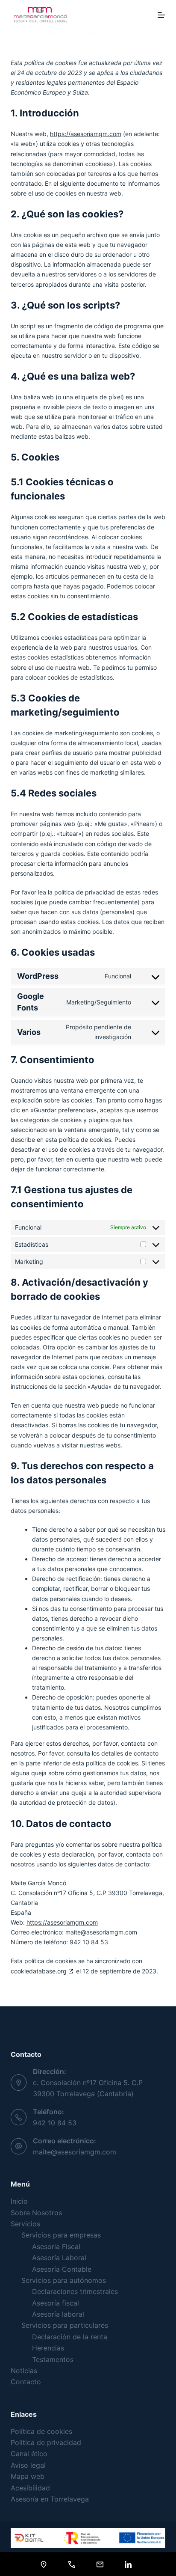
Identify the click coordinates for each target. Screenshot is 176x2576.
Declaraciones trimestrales (75, 2291)
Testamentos (53, 2359)
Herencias (48, 2348)
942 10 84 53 (55, 2123)
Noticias (24, 2371)
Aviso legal (28, 2465)
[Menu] (161, 15)
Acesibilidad (30, 2488)
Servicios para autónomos (64, 2280)
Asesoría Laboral (59, 2258)
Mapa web (28, 2476)
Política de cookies (41, 2431)
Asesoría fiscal (56, 2303)
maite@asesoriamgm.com (75, 2152)
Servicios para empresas (61, 2235)
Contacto (26, 2382)
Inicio (19, 2201)
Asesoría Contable (62, 2269)
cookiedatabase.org (39, 1971)
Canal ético (29, 2454)
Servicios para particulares (65, 2325)
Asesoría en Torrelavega (50, 2499)
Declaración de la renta (70, 2337)
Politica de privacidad (46, 2442)
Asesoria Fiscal (56, 2246)
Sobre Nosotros (36, 2213)
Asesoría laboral (58, 2314)
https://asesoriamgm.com (86, 134)
